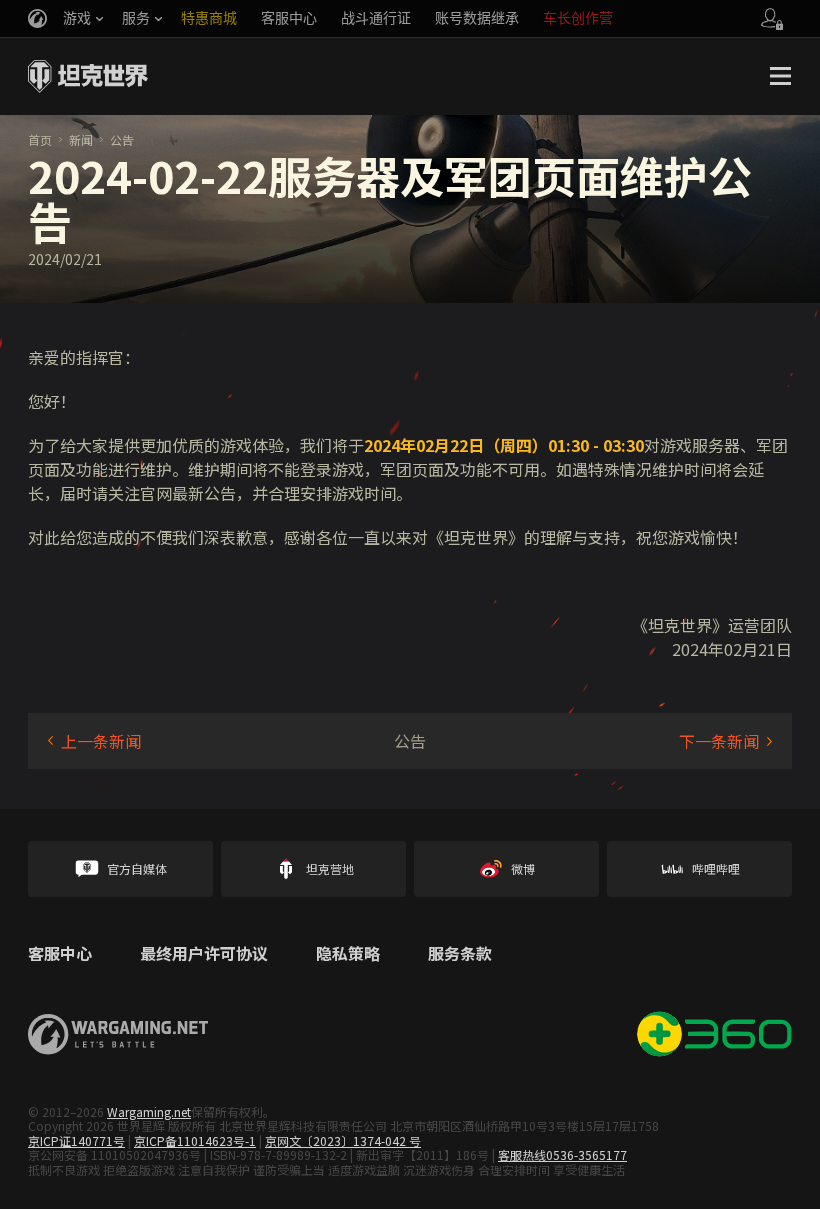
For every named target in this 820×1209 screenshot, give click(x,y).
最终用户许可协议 (204, 954)
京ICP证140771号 (76, 1140)
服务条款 (460, 954)
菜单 (780, 76)
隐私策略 (348, 954)
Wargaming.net (149, 1111)
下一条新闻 (719, 741)
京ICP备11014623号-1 (195, 1140)
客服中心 (60, 954)
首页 (40, 139)
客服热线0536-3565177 (562, 1154)
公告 (122, 139)
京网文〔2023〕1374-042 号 (343, 1140)
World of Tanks (88, 76)
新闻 (81, 139)
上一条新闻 (101, 741)
